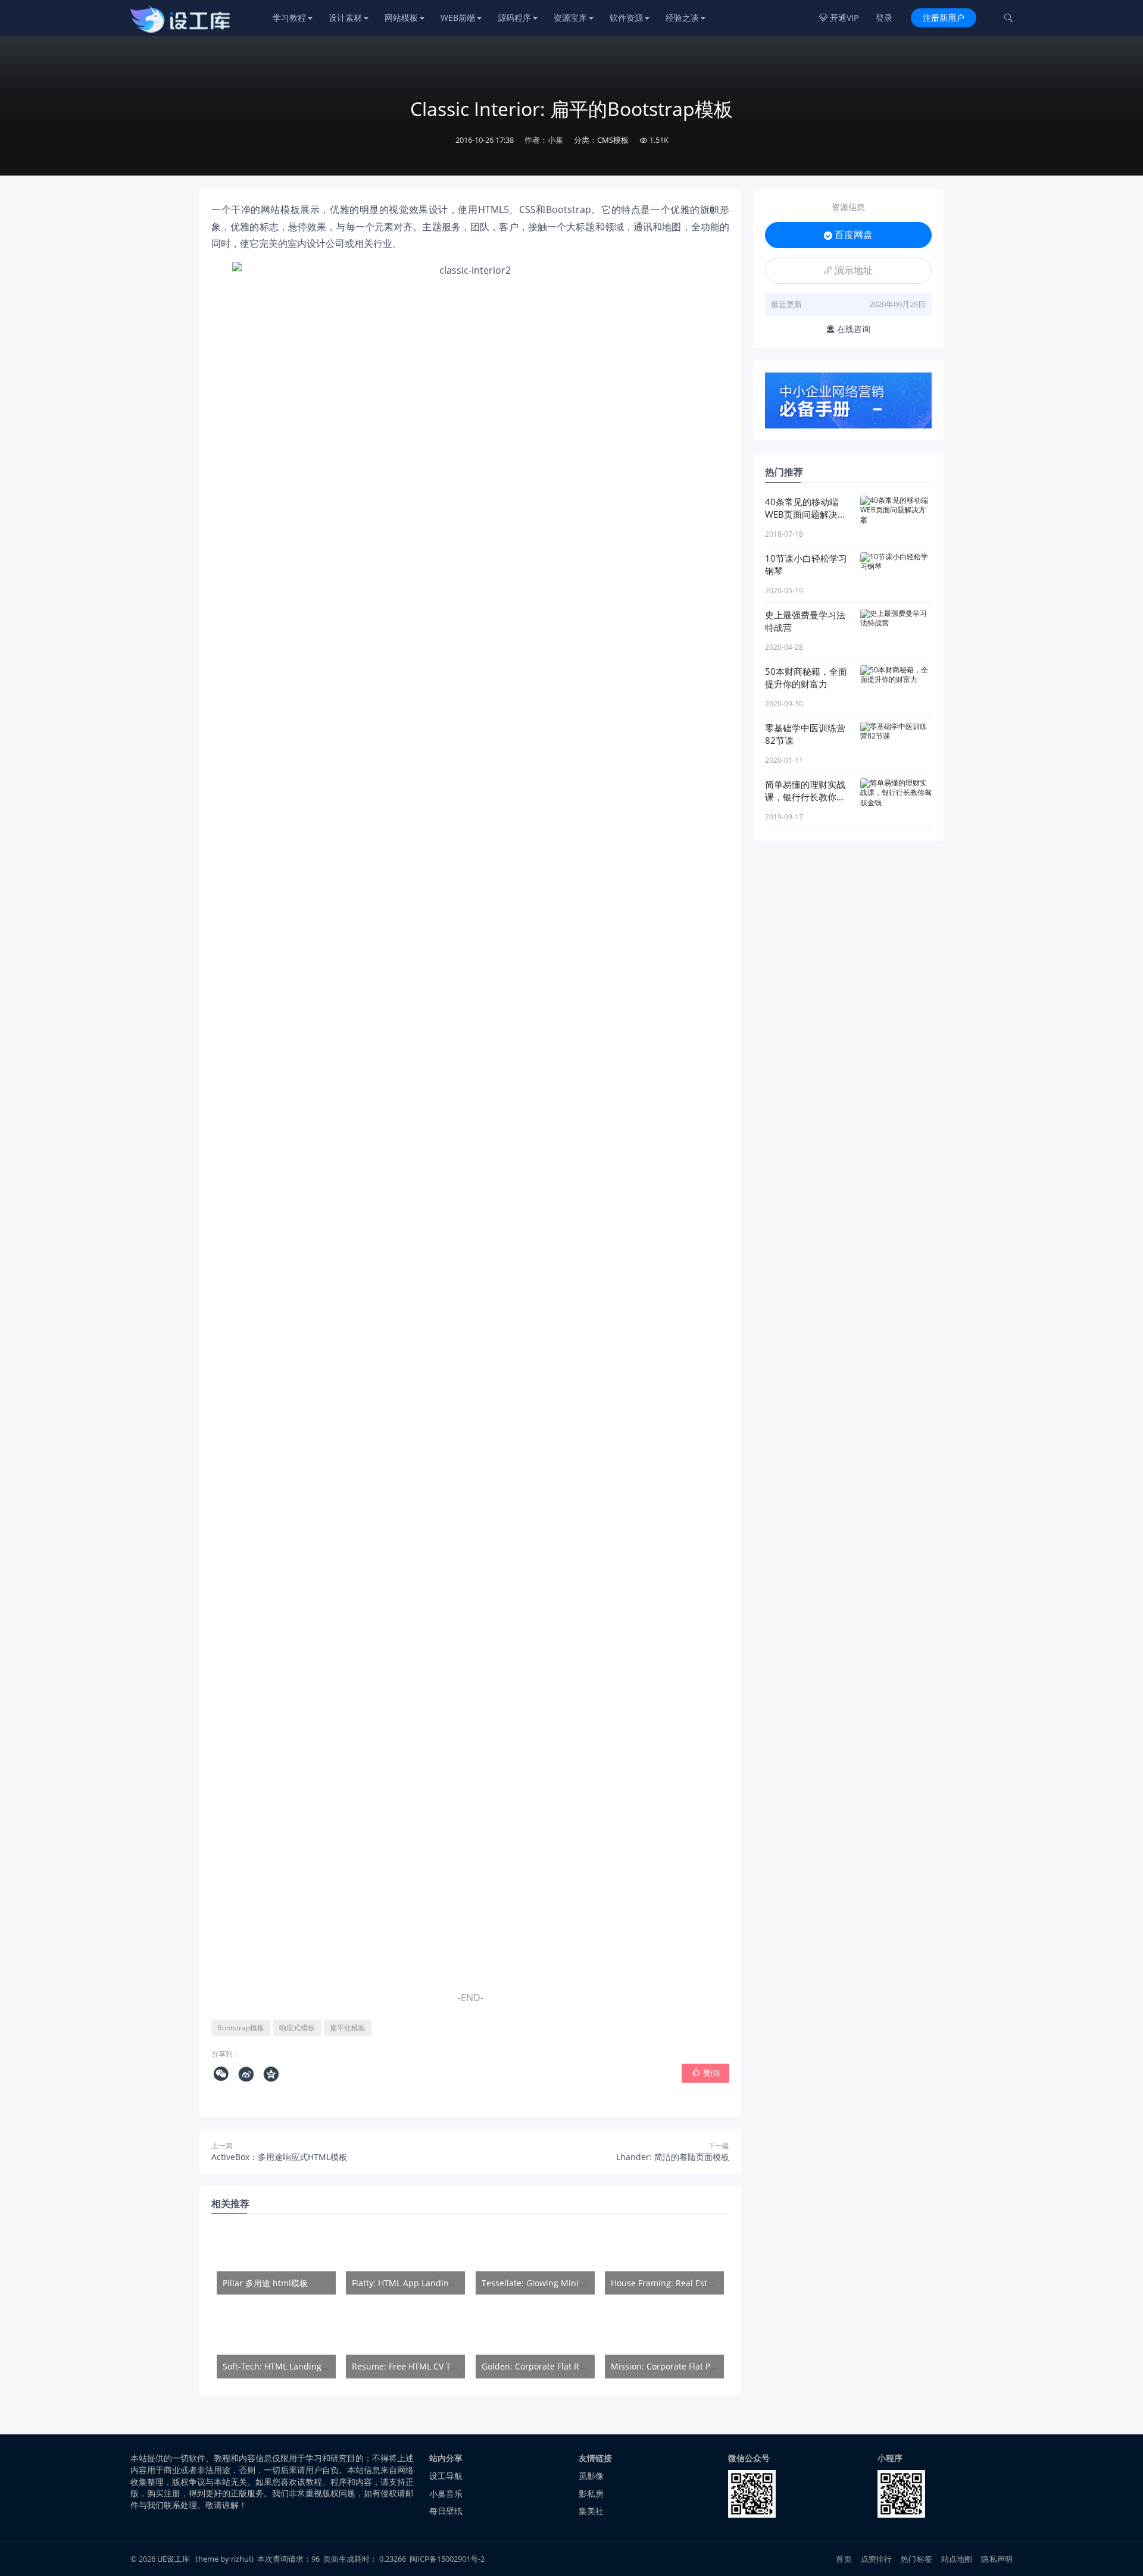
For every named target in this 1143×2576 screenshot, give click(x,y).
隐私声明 (997, 2559)
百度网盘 (848, 234)
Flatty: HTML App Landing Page (413, 2283)
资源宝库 (570, 18)
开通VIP (839, 18)
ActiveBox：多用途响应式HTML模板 (279, 2157)
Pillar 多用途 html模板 (265, 2283)
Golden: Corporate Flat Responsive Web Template (580, 2366)
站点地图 (957, 2559)
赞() (706, 2073)
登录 (884, 18)
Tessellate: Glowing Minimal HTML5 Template (572, 2283)
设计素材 (345, 18)
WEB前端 (458, 18)
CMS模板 (613, 140)
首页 (844, 2559)
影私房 (591, 2494)
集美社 (591, 2511)
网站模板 (401, 18)
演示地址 (848, 270)
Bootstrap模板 (241, 2028)
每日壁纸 (446, 2511)
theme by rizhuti (225, 2559)
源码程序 (514, 18)
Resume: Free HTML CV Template (418, 2366)
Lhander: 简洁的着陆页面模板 (673, 2157)
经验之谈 (682, 18)
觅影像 (591, 2476)
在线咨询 (848, 329)
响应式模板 (297, 2028)
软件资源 (626, 18)
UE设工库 (174, 2559)
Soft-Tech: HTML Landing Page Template (303, 2366)
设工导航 (446, 2476)
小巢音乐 (446, 2494)
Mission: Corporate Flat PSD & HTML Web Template (713, 2366)
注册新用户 (944, 18)
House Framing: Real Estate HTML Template (698, 2283)
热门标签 (916, 2559)
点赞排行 (877, 2559)
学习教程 (289, 18)
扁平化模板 (348, 2028)
